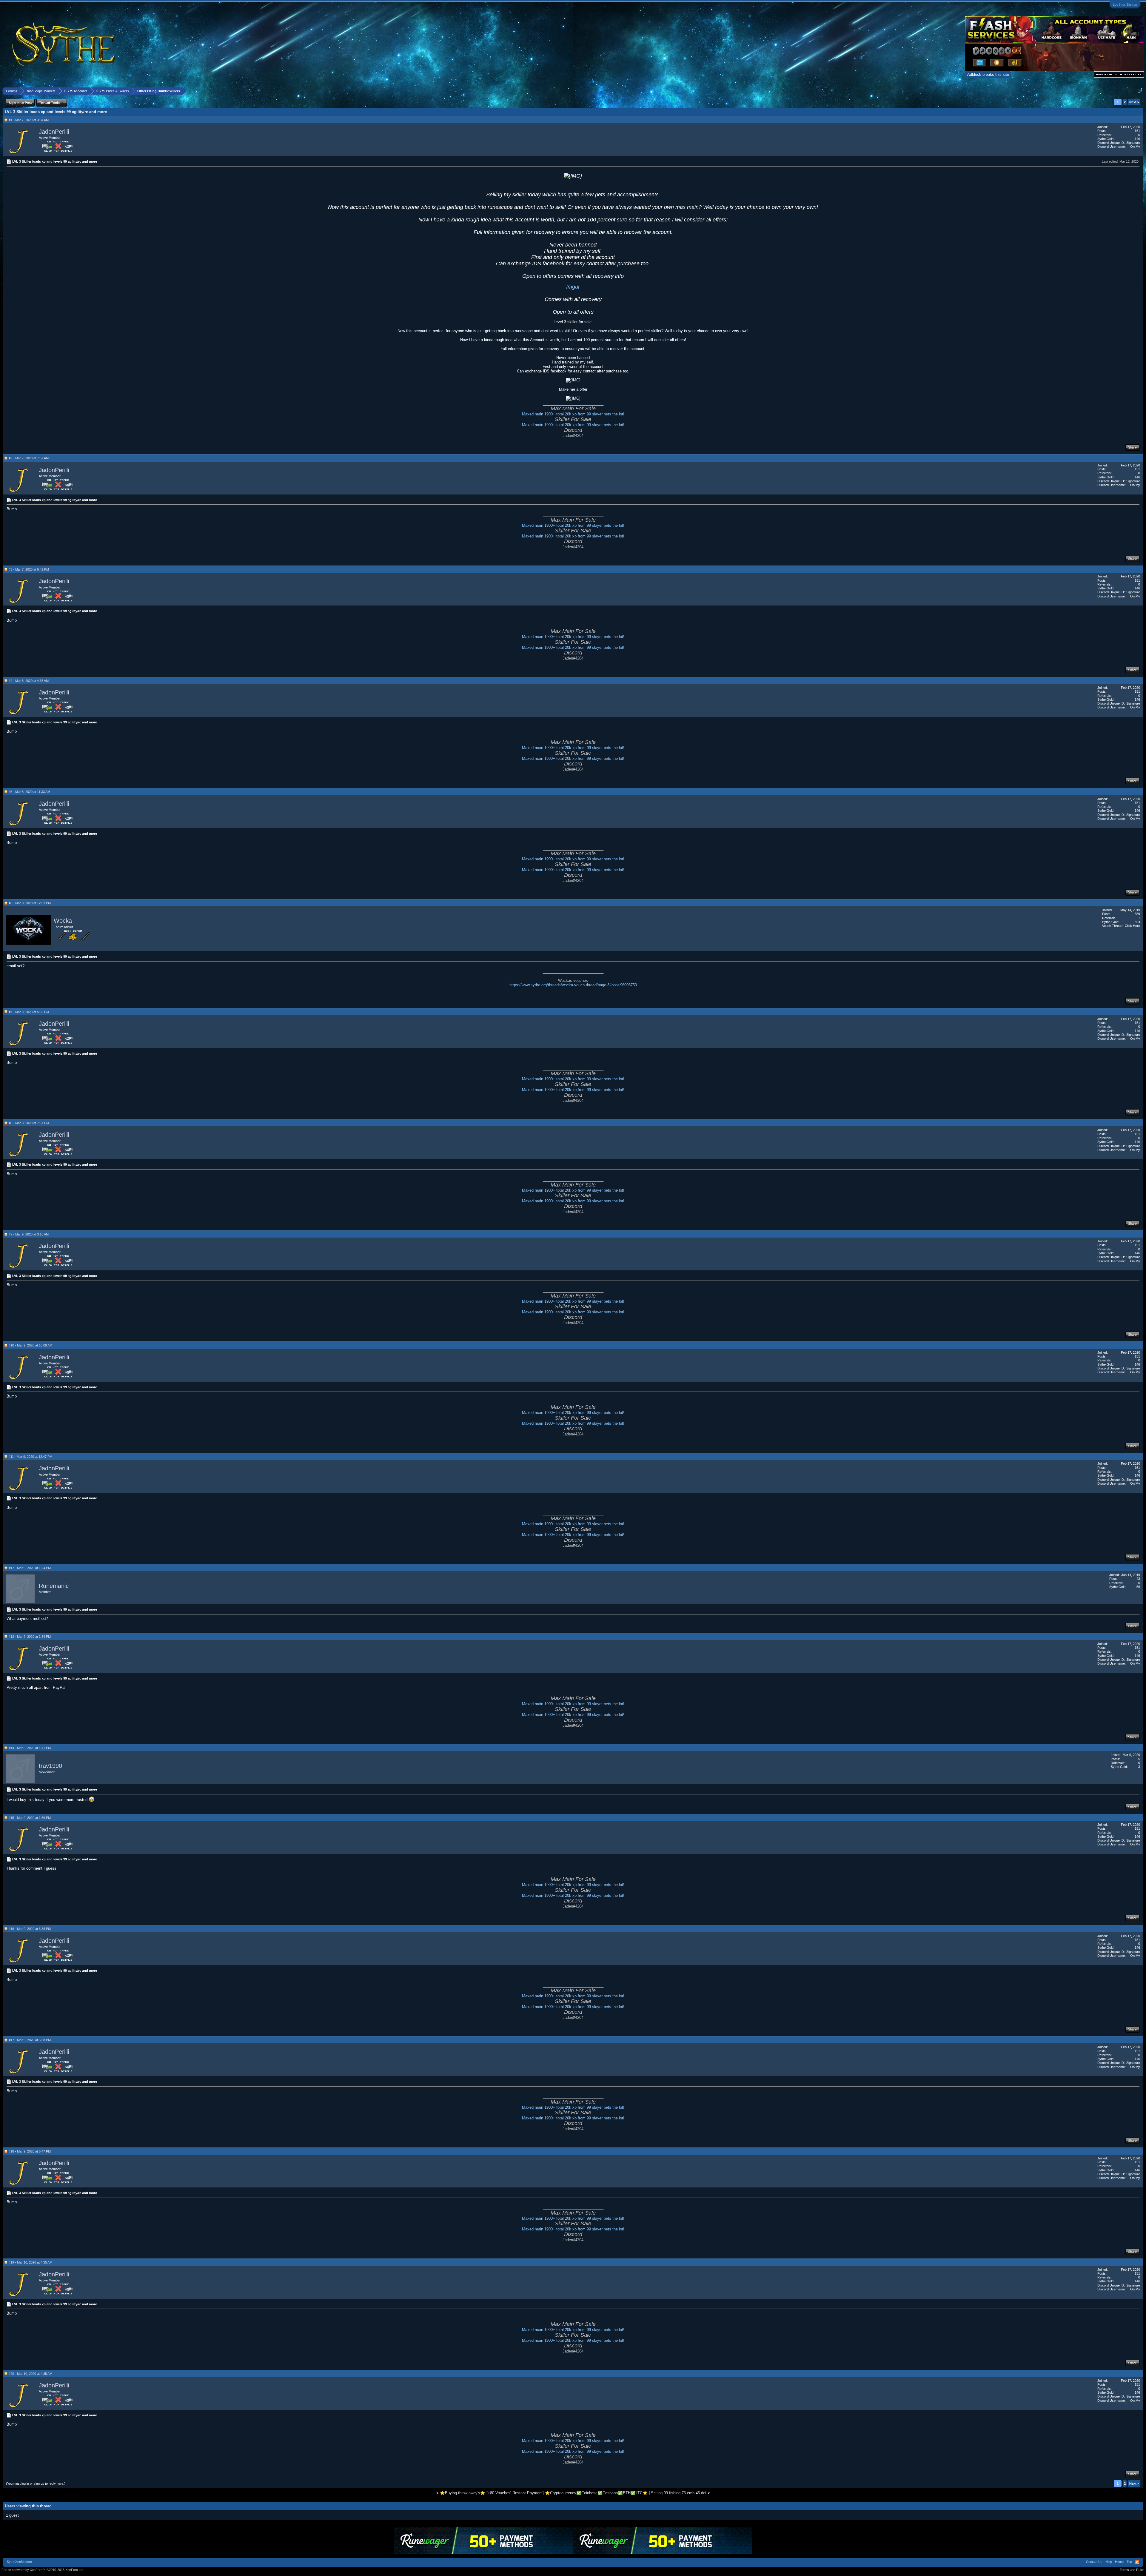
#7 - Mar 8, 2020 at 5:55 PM (29, 1012)
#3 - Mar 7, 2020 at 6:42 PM (29, 569)
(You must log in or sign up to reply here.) (36, 2483)
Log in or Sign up (1125, 4)
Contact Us (1094, 2562)
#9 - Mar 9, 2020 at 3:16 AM (29, 1234)
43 (1138, 1579)
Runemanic (54, 1586)
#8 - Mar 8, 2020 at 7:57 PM (29, 1123)
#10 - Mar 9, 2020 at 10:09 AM (30, 1345)
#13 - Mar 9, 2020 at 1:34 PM (30, 1637)
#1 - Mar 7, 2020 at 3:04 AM (29, 120)
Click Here (1132, 926)
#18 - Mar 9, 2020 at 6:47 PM (30, 2151)
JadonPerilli (54, 132)
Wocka (63, 921)
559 (1137, 914)
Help (1109, 2562)
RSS (1137, 2562)
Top (1129, 2562)
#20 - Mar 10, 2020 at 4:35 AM (30, 2374)
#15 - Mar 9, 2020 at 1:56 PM (30, 1818)
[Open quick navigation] (1140, 91)
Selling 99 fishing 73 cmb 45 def (679, 2493)
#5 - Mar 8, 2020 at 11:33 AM (29, 792)
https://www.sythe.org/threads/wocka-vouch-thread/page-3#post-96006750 (573, 985)
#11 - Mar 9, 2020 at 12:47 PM (30, 1457)
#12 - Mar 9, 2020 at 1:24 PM (30, 1568)
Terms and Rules (1132, 2570)
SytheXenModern (19, 2562)
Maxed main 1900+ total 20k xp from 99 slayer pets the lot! (573, 414)
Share (1132, 447)
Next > (1134, 102)
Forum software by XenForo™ (43, 2570)
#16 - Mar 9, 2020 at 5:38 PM (30, 1929)
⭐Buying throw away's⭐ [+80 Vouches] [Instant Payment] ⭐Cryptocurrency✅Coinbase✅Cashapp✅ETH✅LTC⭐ (544, 2493)
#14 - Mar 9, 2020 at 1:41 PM (30, 1748)
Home (1119, 2562)
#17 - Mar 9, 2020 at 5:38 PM (30, 2040)
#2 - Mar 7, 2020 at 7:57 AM (29, 458)
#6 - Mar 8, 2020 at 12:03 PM (30, 903)
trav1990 (50, 1766)
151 (1137, 131)
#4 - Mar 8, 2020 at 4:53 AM (29, 681)
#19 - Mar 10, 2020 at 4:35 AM (30, 2262)
